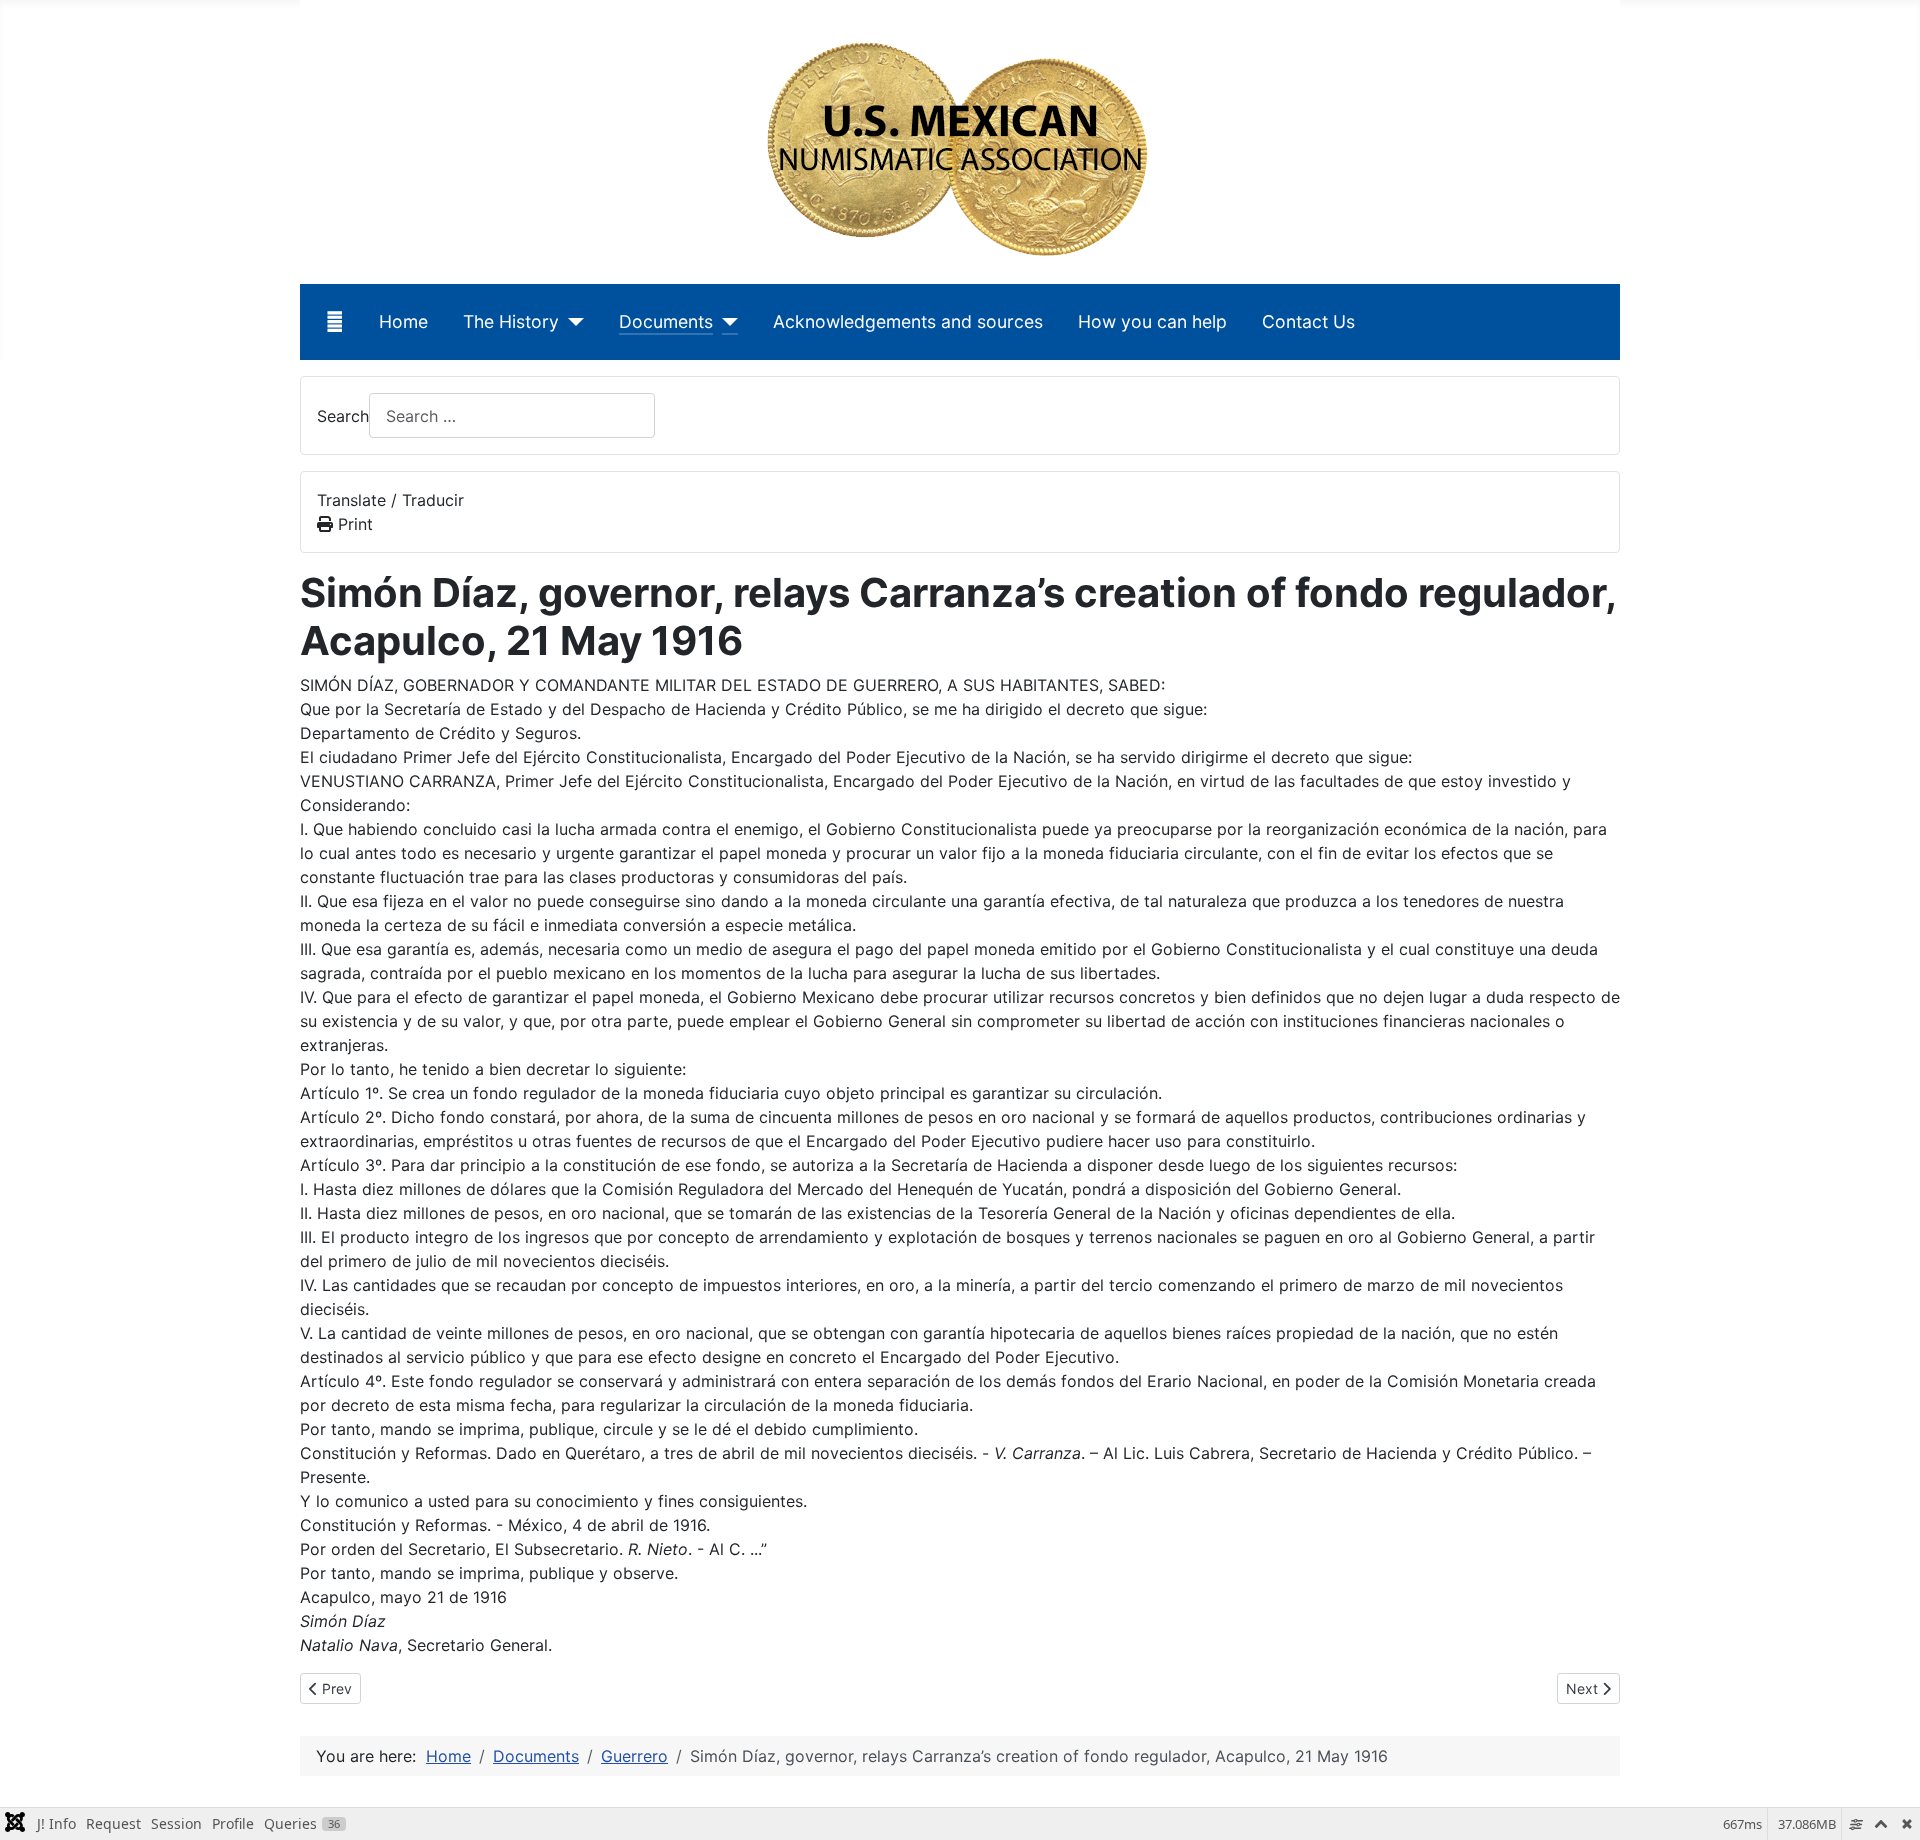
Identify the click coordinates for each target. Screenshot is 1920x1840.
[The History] (571, 322)
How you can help (1152, 321)
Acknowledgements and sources (908, 321)
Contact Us (1308, 321)
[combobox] (512, 415)
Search (343, 416)
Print (353, 524)
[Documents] (725, 322)
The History (511, 321)
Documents (666, 321)
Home (403, 321)
